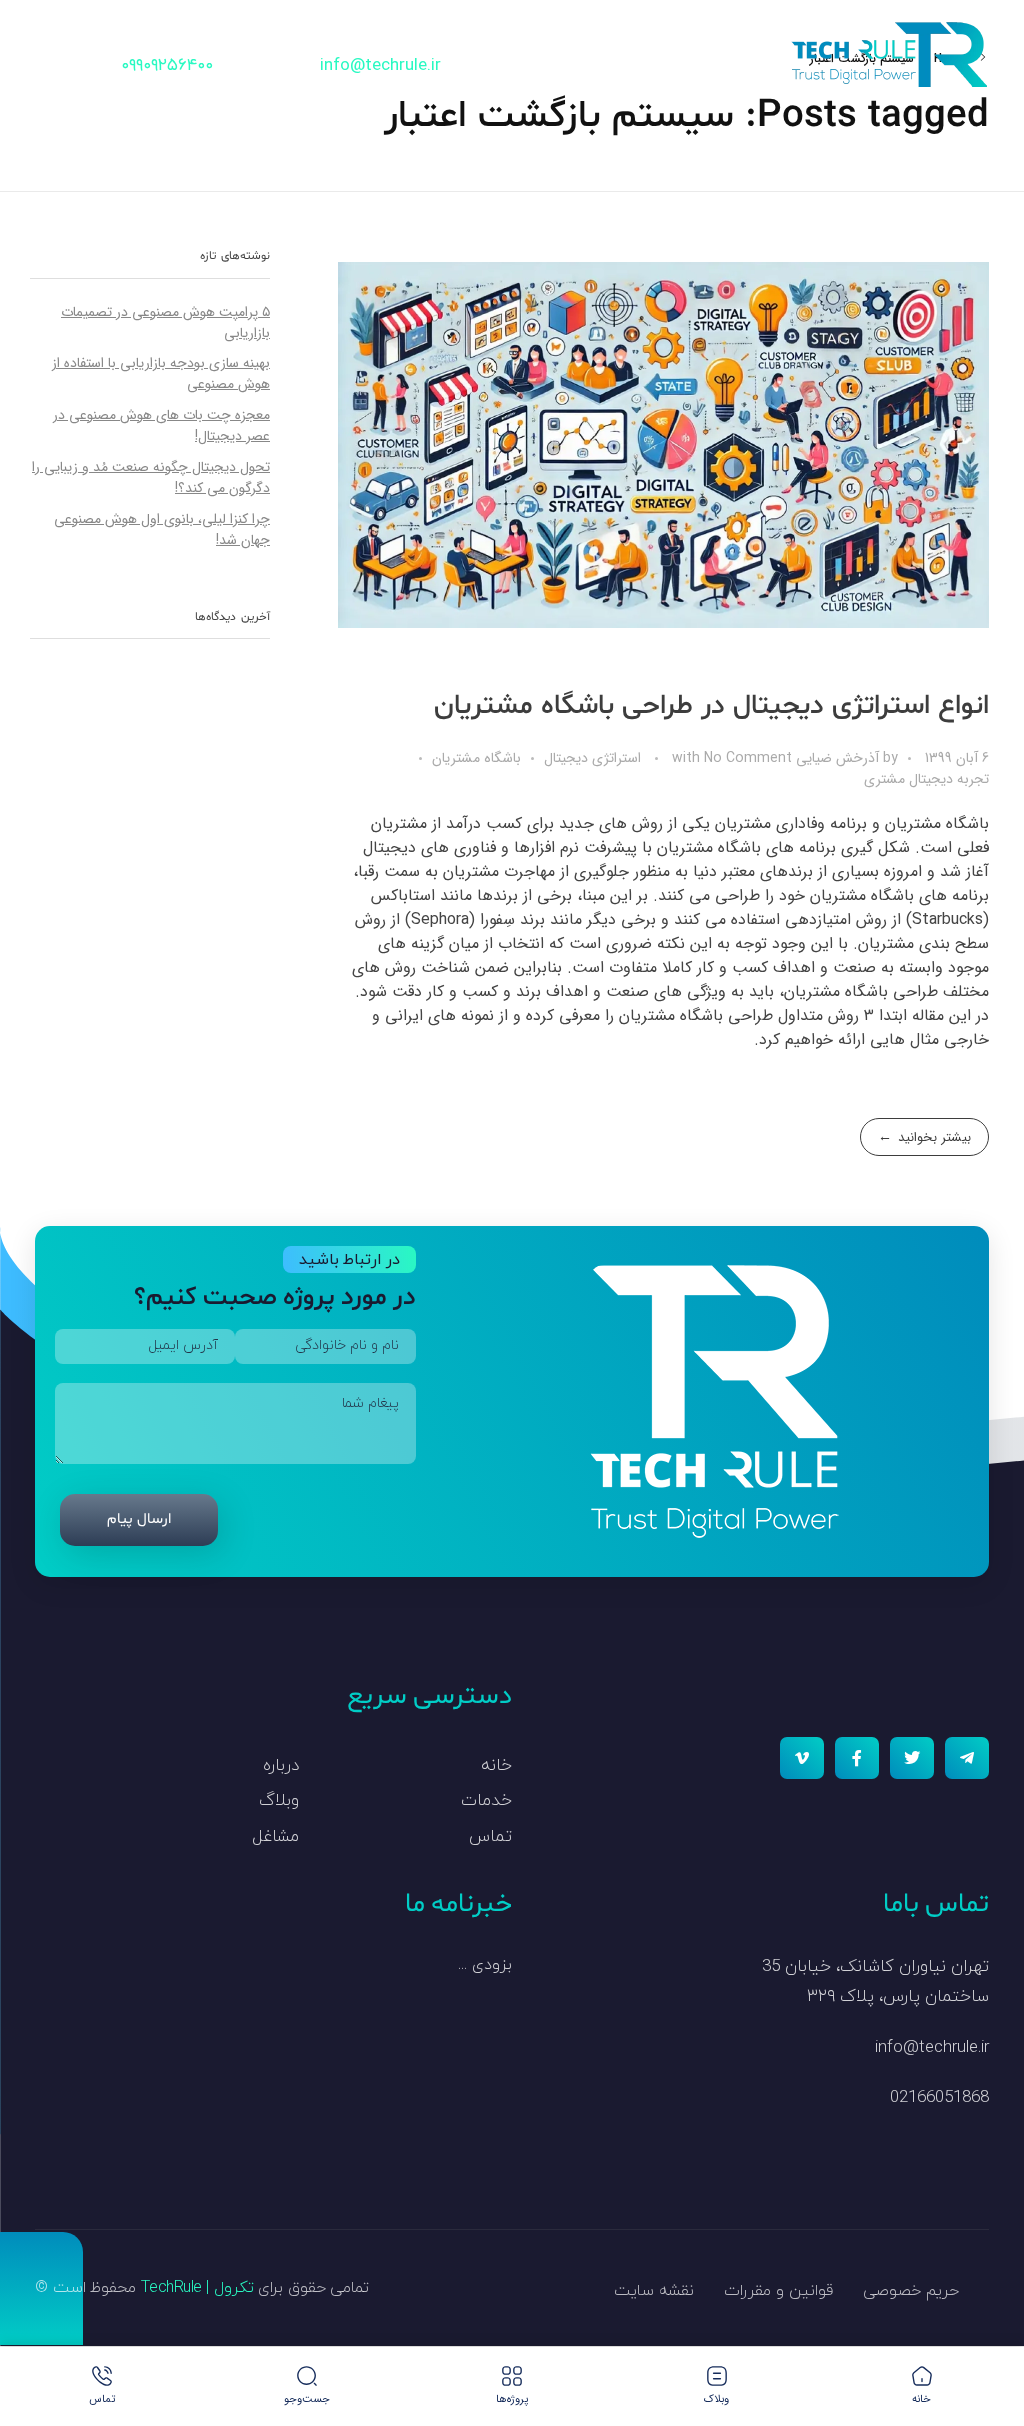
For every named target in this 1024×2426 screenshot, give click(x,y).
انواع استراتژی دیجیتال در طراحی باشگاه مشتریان (711, 706)
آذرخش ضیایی (835, 758)
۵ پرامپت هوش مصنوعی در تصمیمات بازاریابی (165, 322)
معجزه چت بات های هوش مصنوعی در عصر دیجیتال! (161, 425)
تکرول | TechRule (197, 2288)
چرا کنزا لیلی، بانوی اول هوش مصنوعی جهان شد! (162, 529)
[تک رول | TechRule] (889, 54)
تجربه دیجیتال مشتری (926, 779)
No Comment (748, 758)
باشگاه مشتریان (476, 758)
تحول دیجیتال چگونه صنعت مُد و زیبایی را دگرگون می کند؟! (151, 477)
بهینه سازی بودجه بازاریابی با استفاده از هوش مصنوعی (161, 373)
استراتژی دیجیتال (592, 758)
